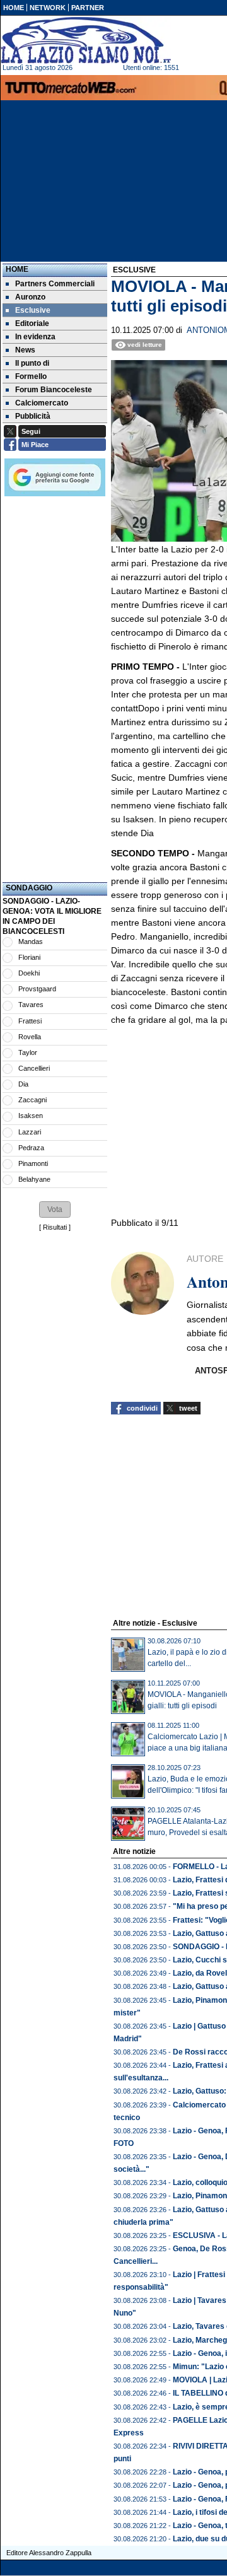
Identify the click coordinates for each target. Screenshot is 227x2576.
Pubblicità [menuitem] (33, 416)
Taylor (28, 1052)
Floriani (29, 957)
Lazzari (30, 1132)
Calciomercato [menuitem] (42, 403)
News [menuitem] (25, 350)
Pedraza (31, 1148)
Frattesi (30, 1021)
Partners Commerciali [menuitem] (55, 284)
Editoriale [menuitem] (32, 323)
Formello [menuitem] (31, 376)
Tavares (31, 1005)
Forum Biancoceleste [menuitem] (54, 390)
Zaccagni (32, 1100)
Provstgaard (37, 989)
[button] (55, 1209)
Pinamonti (33, 1163)
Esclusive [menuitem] (33, 310)
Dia (23, 1084)
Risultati (55, 1227)
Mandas (31, 941)
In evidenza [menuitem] (35, 337)
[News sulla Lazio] (86, 40)
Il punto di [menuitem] (32, 363)
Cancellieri (34, 1068)
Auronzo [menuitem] (30, 297)
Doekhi (29, 973)
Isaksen (31, 1116)
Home (17, 269)
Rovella (30, 1037)
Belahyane (34, 1179)
